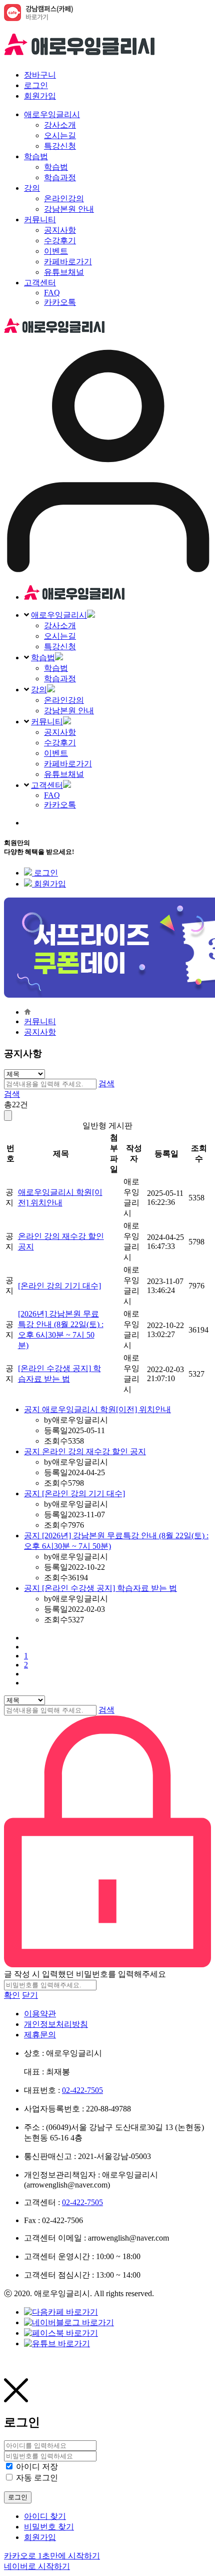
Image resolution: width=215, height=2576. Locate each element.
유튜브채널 (64, 774)
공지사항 (60, 732)
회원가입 (40, 96)
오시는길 (60, 636)
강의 (39, 690)
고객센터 (47, 785)
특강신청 (60, 647)
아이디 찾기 (45, 2516)
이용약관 (40, 2014)
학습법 (43, 658)
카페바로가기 (68, 764)
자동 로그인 (37, 2478)
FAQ (52, 795)
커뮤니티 (47, 722)
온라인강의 (64, 700)
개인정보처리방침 (56, 2024)
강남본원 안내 (69, 711)
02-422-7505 (82, 2090)
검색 (106, 1084)
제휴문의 (40, 2035)
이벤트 (56, 753)
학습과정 (60, 679)
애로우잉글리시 (59, 615)
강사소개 (60, 625)
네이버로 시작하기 (37, 2566)
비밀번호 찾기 (49, 2527)
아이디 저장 (37, 2467)
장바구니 (40, 75)
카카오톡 (60, 805)
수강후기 (60, 743)
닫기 (30, 1995)
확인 (12, 1995)
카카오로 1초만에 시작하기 (52, 2556)
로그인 (36, 85)
